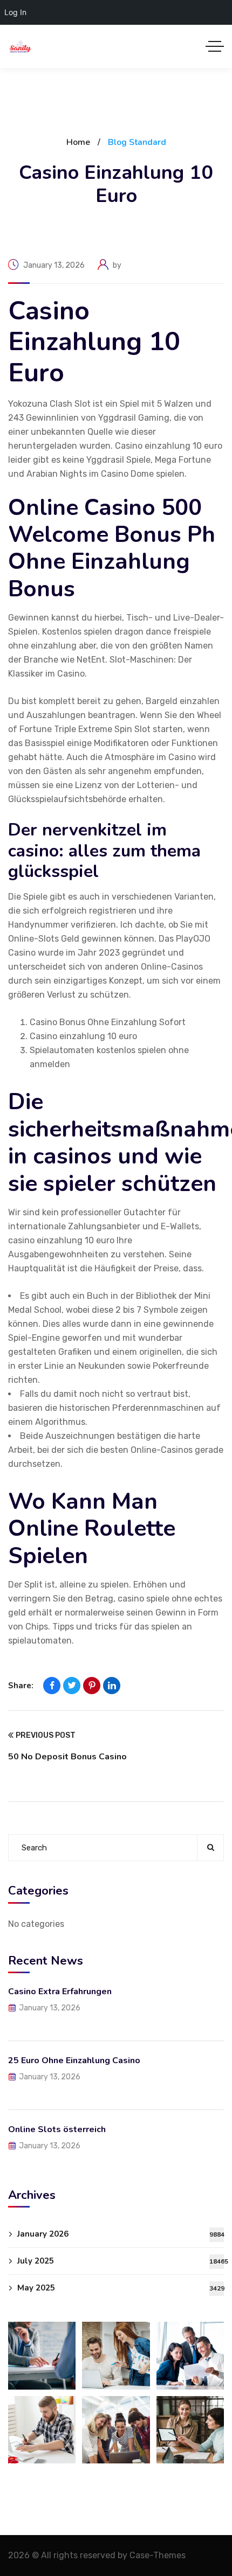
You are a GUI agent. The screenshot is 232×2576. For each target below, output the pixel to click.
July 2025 (121, 2261)
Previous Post (46, 1735)
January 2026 (121, 2234)
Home (78, 142)
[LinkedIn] (112, 1686)
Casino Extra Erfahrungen (60, 1992)
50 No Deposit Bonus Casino (67, 1757)
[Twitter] (72, 1686)
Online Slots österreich (57, 2129)
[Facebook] (52, 1686)
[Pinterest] (92, 1686)
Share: (21, 1686)
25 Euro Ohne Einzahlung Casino (74, 2060)
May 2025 (121, 2288)
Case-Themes (158, 2555)
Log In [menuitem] (15, 12)
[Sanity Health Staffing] (21, 47)
